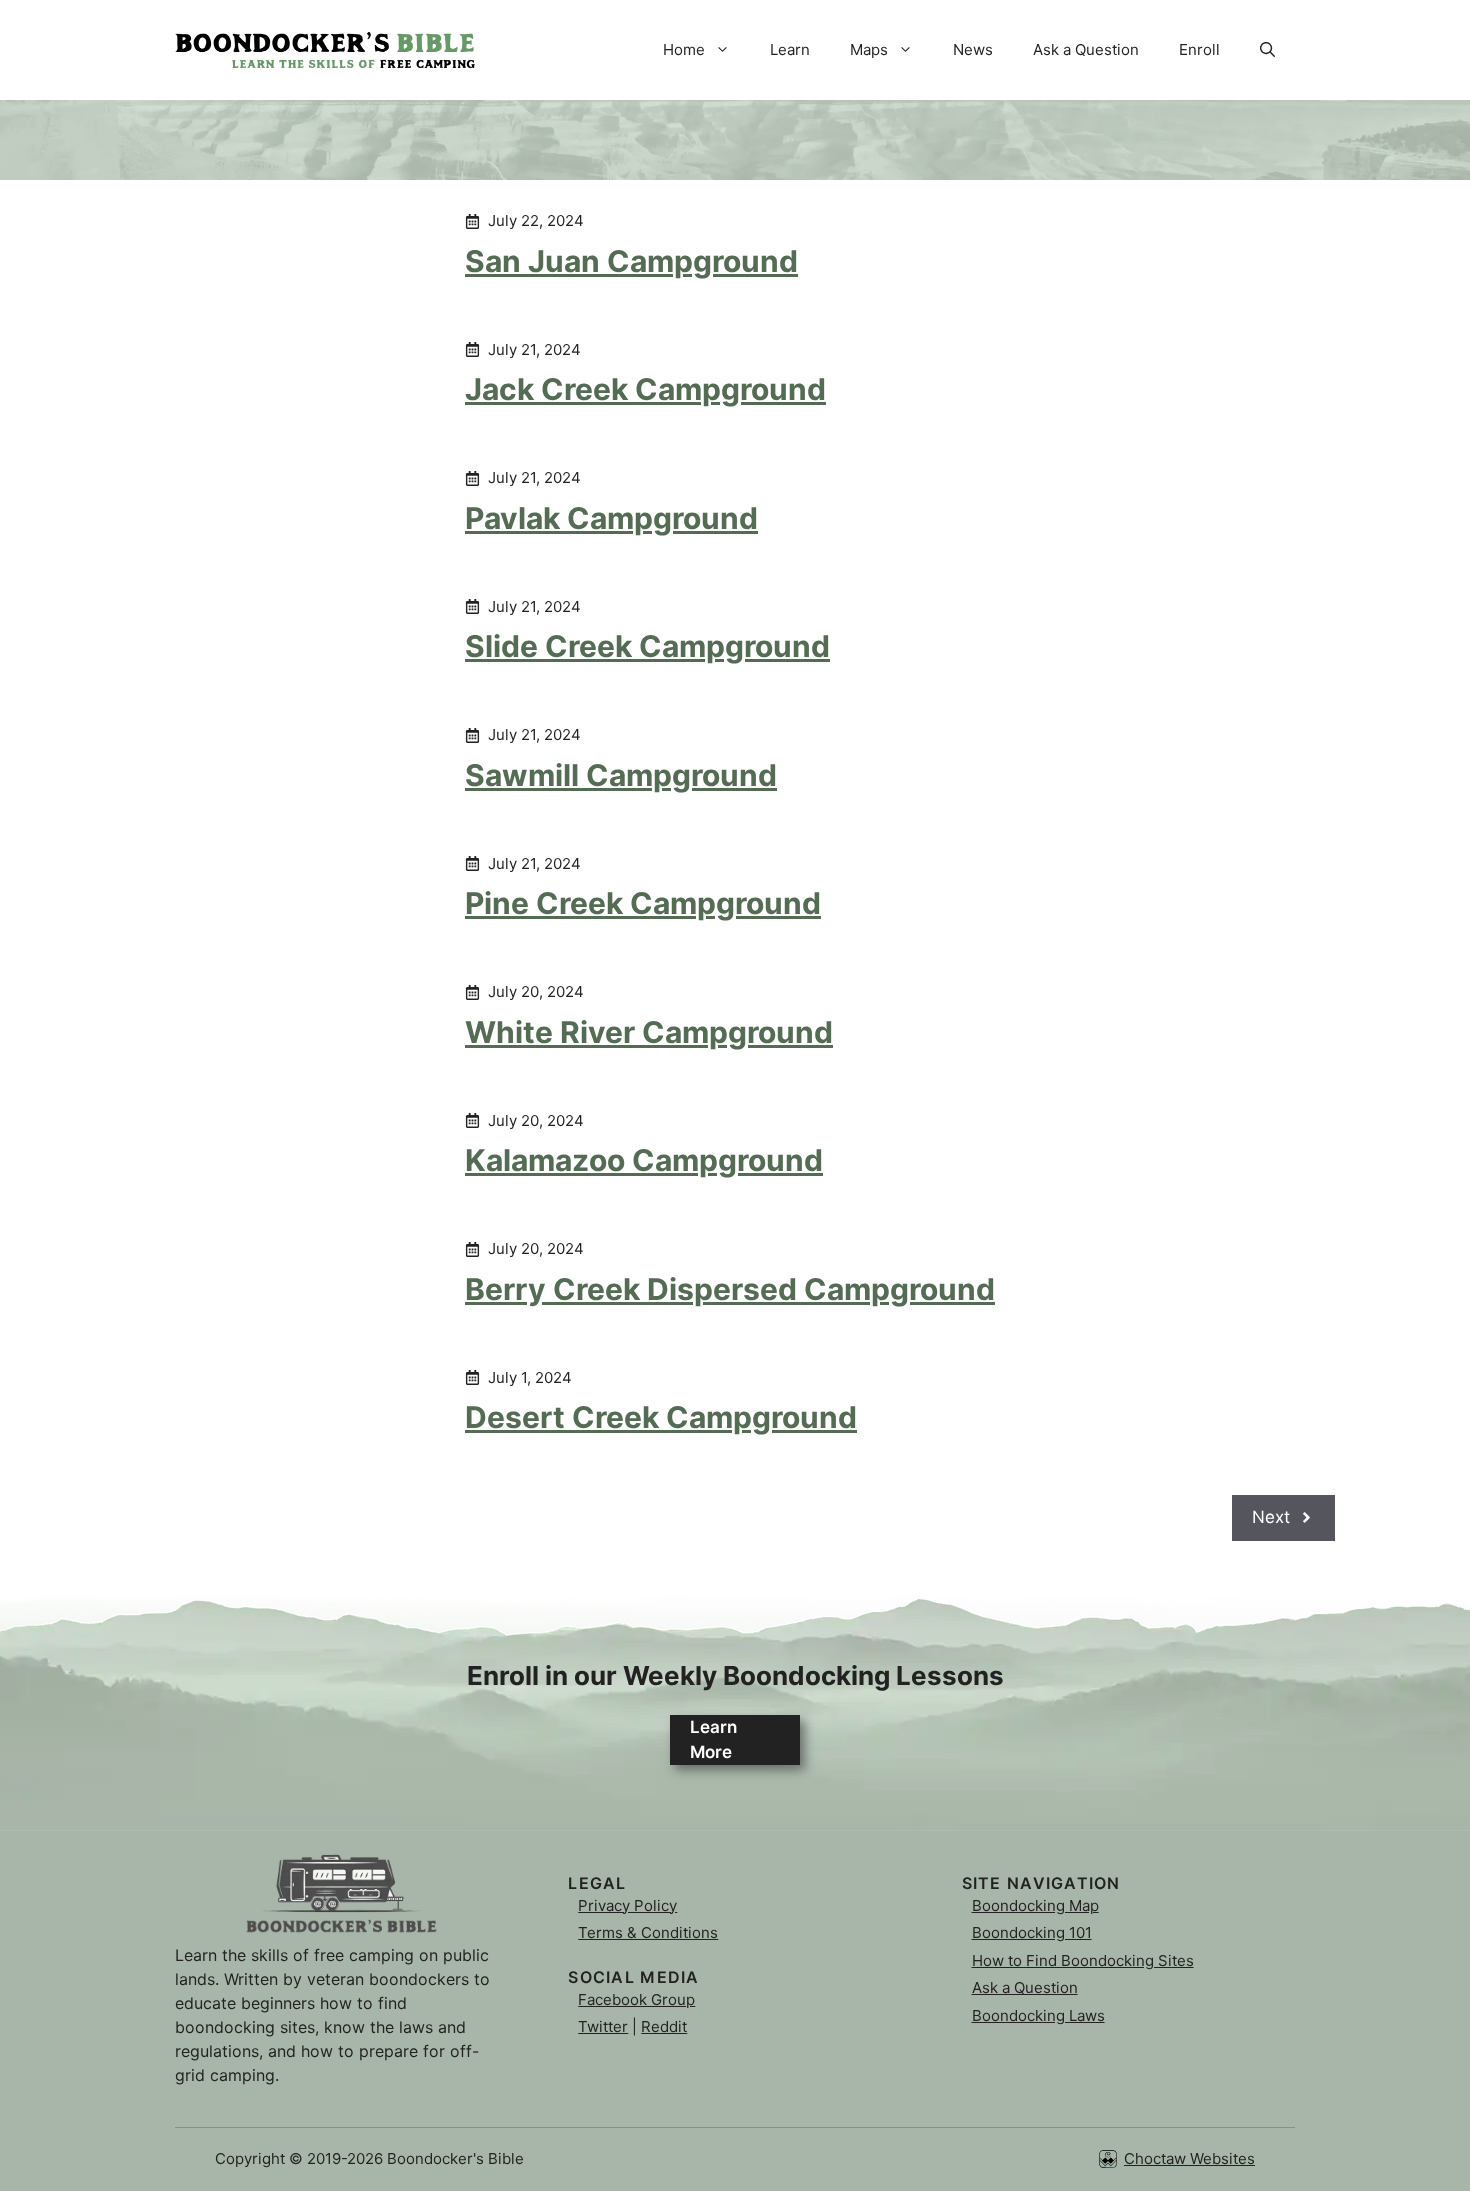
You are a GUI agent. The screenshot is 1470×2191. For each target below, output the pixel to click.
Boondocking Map (1035, 1905)
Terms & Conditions (648, 1932)
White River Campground (649, 1032)
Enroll (1199, 49)
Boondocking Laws (1038, 2015)
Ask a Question (1086, 49)
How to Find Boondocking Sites (1083, 1960)
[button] (1267, 50)
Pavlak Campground (611, 518)
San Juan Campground (631, 261)
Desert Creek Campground (661, 1417)
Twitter (603, 2026)
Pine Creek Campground (643, 903)
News (973, 49)
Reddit (664, 2026)
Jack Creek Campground (645, 389)
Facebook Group (636, 1999)
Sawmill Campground (621, 775)
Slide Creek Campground (647, 646)
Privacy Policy (627, 1905)
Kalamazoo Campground (644, 1160)
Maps (869, 49)
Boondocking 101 (1032, 1932)
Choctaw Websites (1189, 2158)
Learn (790, 49)
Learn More (713, 1740)
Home (684, 49)
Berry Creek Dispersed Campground (730, 1289)
